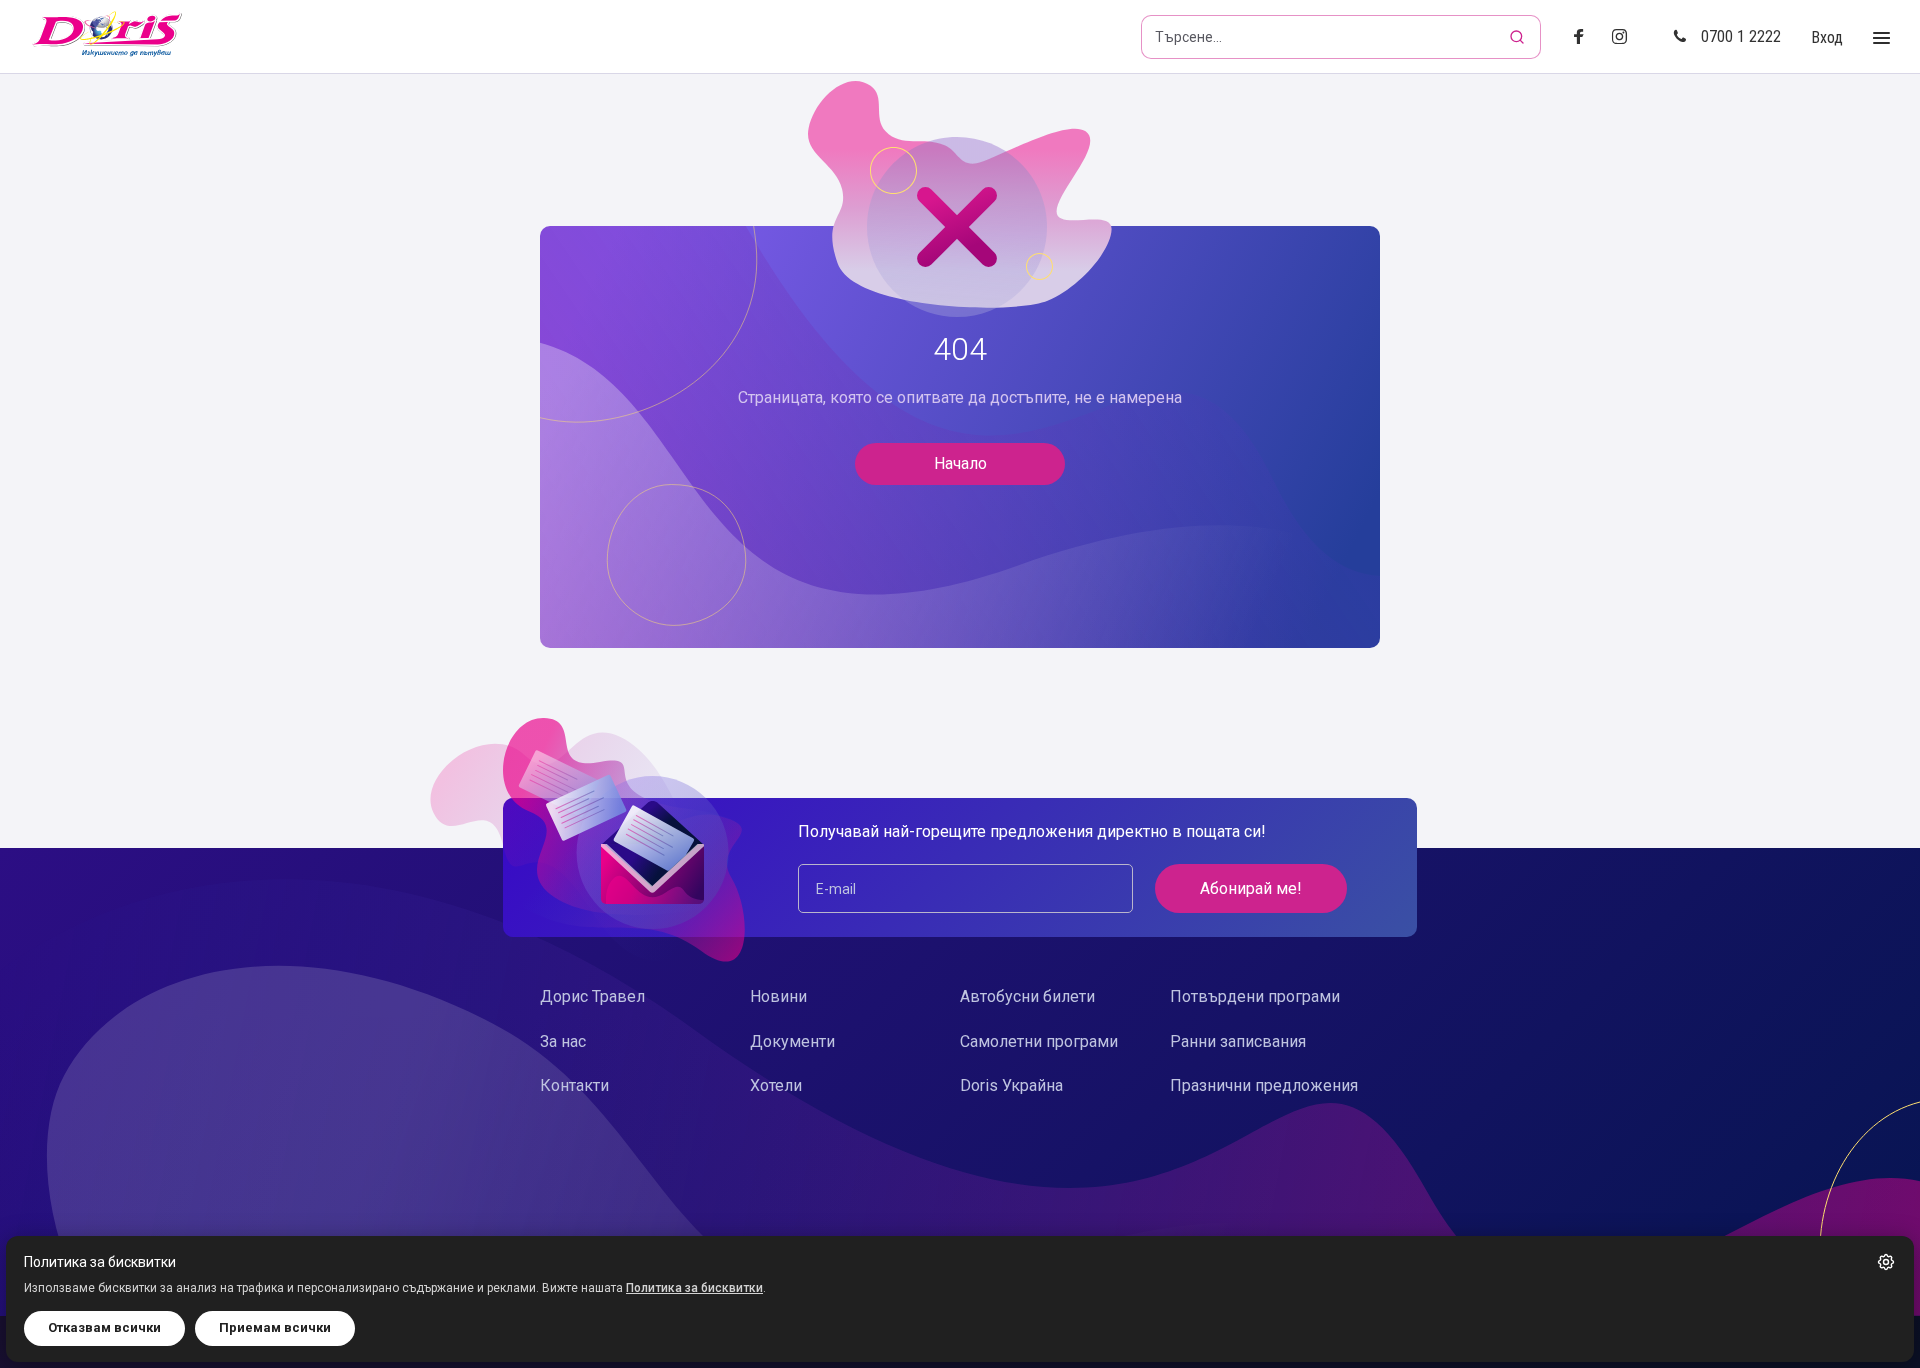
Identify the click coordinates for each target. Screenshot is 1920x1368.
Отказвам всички (104, 1327)
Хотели (776, 1085)
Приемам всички (275, 1327)
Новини (778, 996)
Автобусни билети (1027, 996)
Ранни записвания (1238, 1041)
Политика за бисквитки (694, 1288)
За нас (563, 1041)
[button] (1886, 1262)
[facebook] (1584, 37)
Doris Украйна (1011, 1085)
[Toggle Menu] (1881, 38)
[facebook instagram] (1627, 37)
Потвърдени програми (1255, 996)
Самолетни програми (1039, 1041)
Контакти (574, 1085)
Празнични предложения (1264, 1085)
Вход (1827, 37)
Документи (792, 1041)
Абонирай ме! (1251, 888)
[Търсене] (1519, 37)
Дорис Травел (592, 996)
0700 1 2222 (1741, 36)
